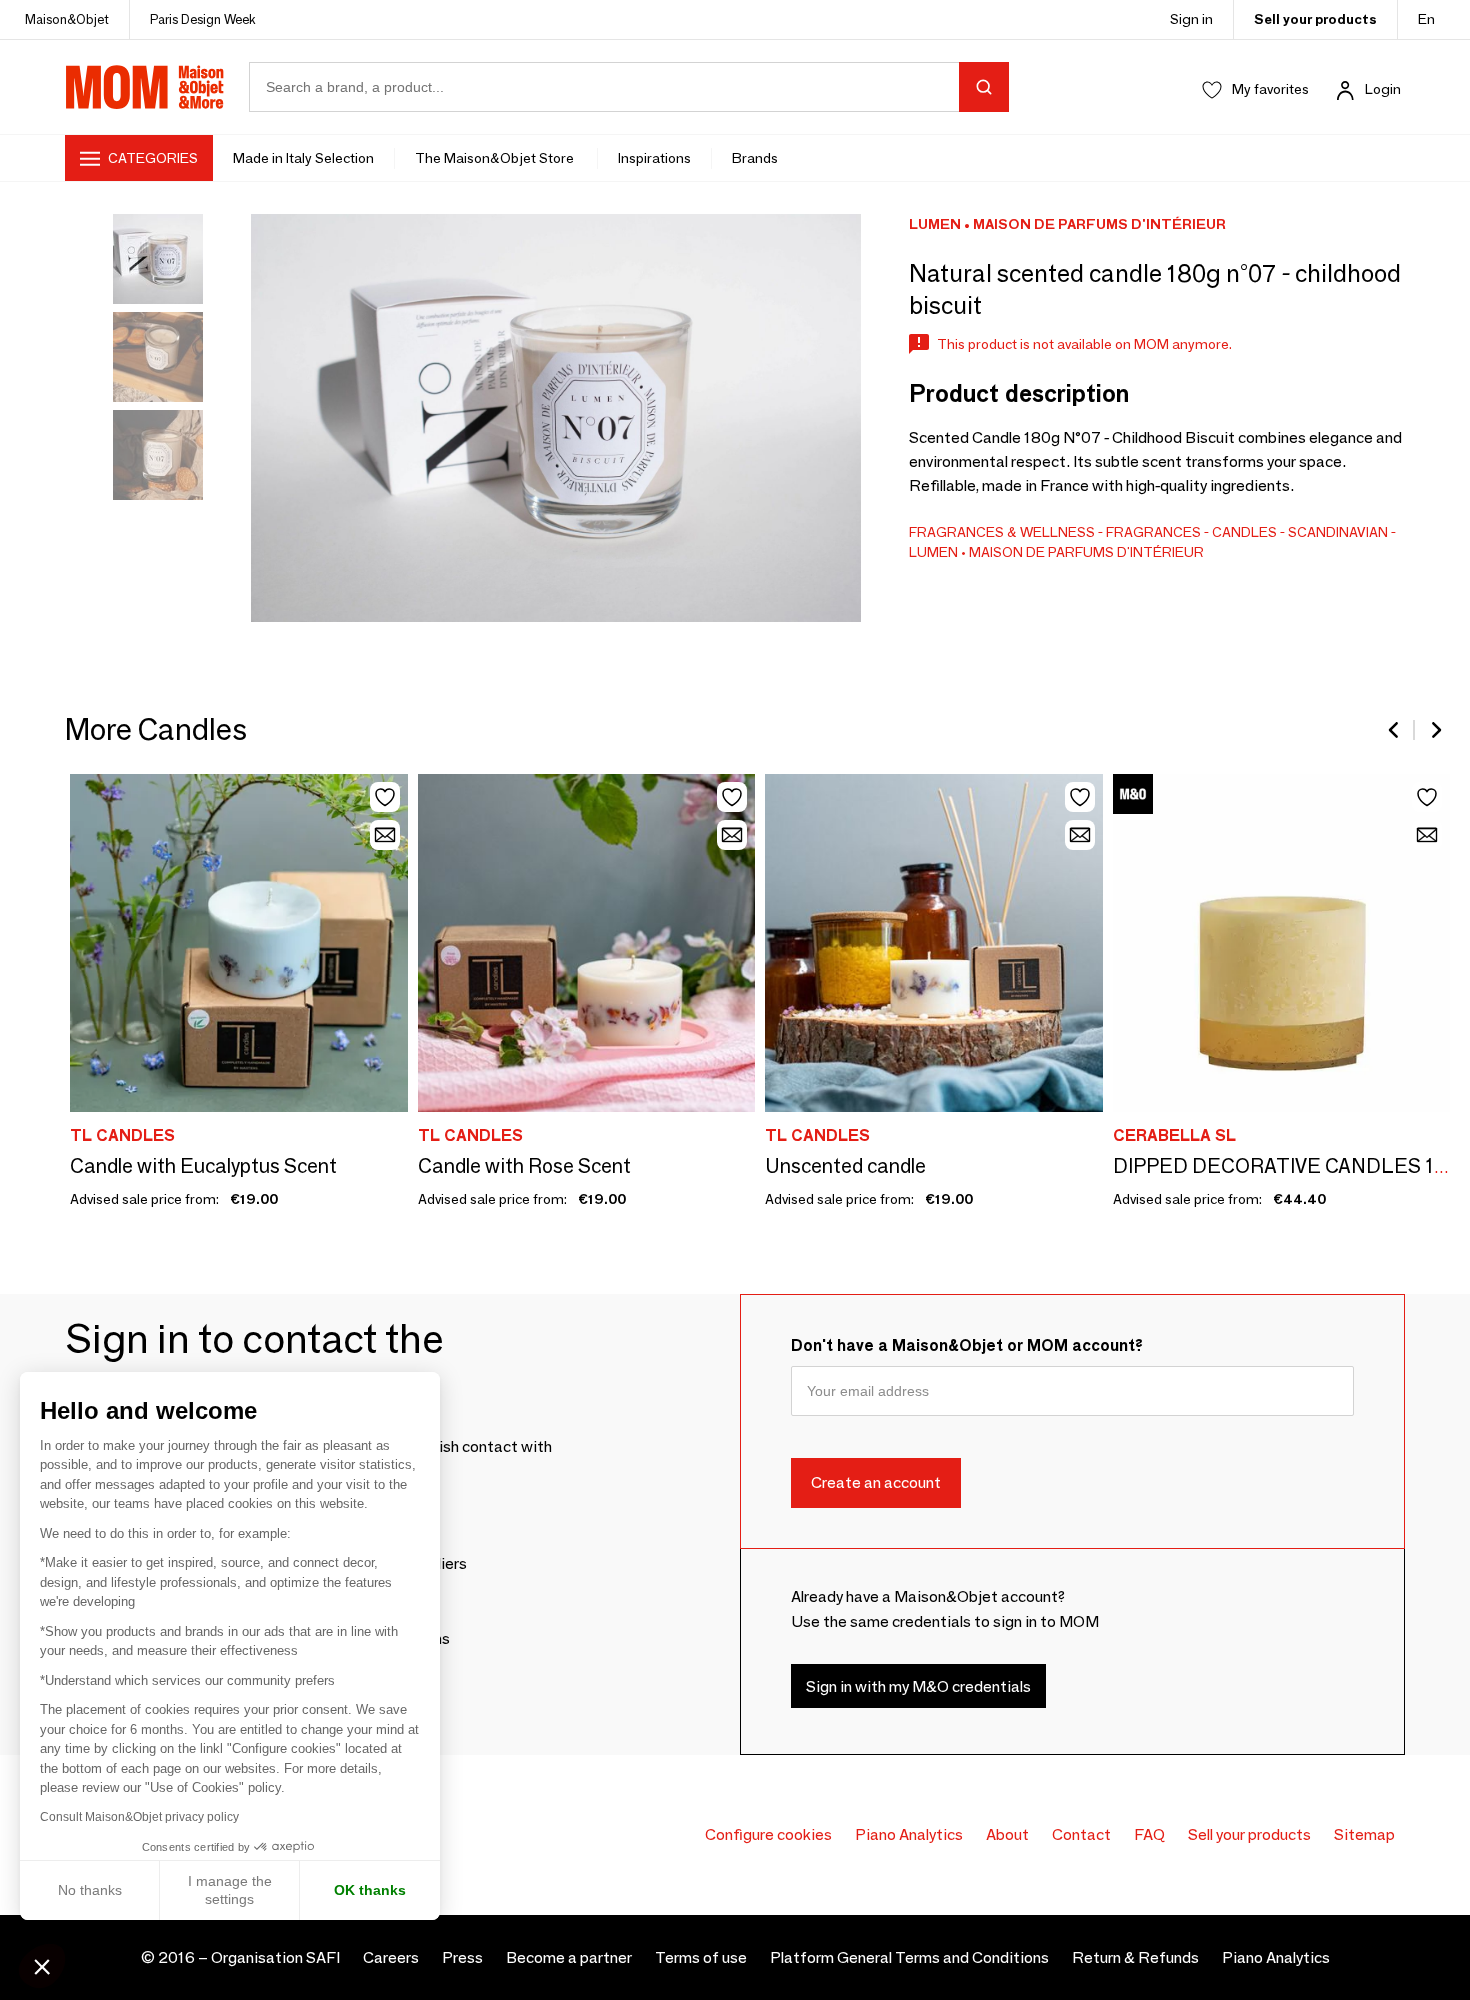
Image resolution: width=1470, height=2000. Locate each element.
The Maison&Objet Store (496, 158)
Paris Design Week (203, 19)
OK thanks (370, 1890)
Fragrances (1153, 532)
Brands (755, 158)
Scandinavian (1338, 532)
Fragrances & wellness (1002, 532)
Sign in (1191, 19)
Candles (1244, 532)
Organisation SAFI (275, 1957)
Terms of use (701, 1957)
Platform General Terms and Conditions (909, 1957)
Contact (1081, 1834)
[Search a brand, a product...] (984, 87)
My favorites (1270, 89)
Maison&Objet (67, 19)
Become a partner (569, 1957)
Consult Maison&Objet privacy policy (139, 1817)
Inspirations (654, 158)
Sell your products (1315, 19)
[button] (42, 1966)
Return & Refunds (1135, 1957)
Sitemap (1364, 1834)
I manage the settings (230, 1890)
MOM (145, 87)
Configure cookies (768, 1834)
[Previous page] (1395, 730)
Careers (391, 1957)
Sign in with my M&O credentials (918, 1686)
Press (462, 1957)
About (1007, 1834)
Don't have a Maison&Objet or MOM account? (967, 1345)
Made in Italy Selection (303, 158)
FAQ (1149, 1834)
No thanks (90, 1890)
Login (1383, 89)
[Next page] (1435, 730)
